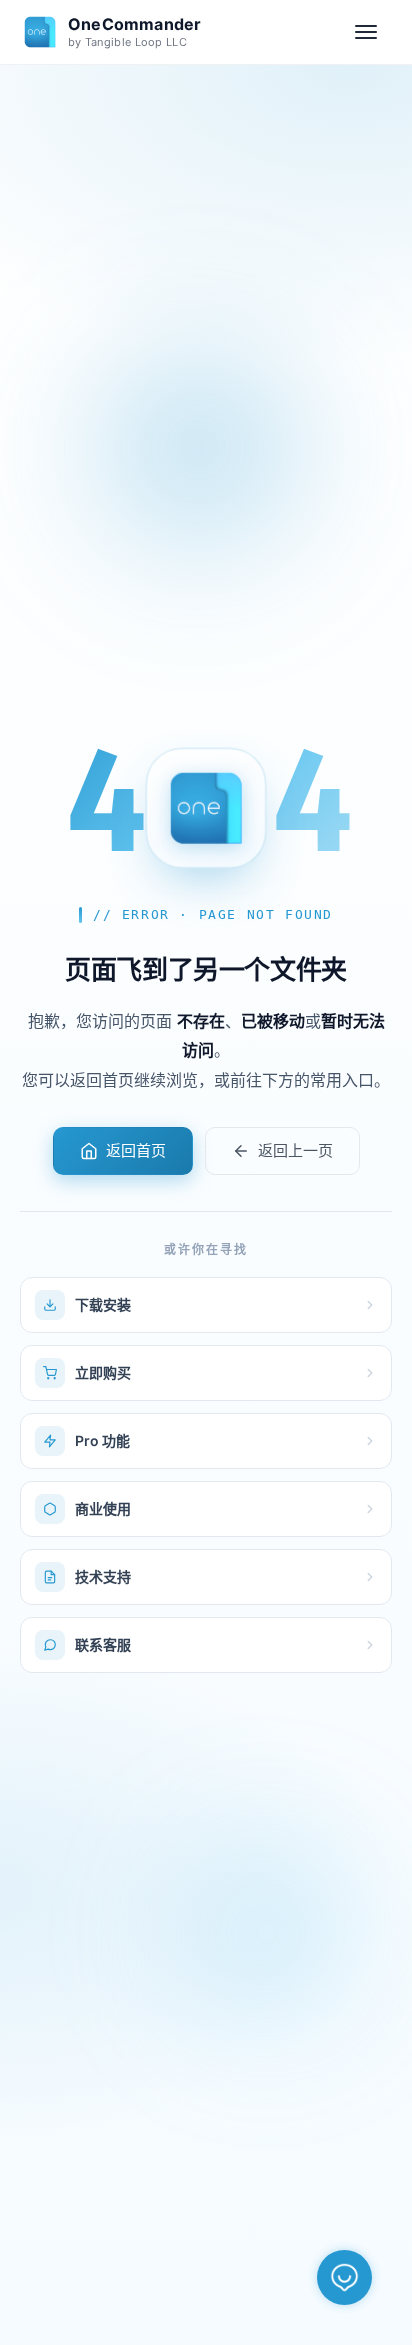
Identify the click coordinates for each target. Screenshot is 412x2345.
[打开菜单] (366, 32)
